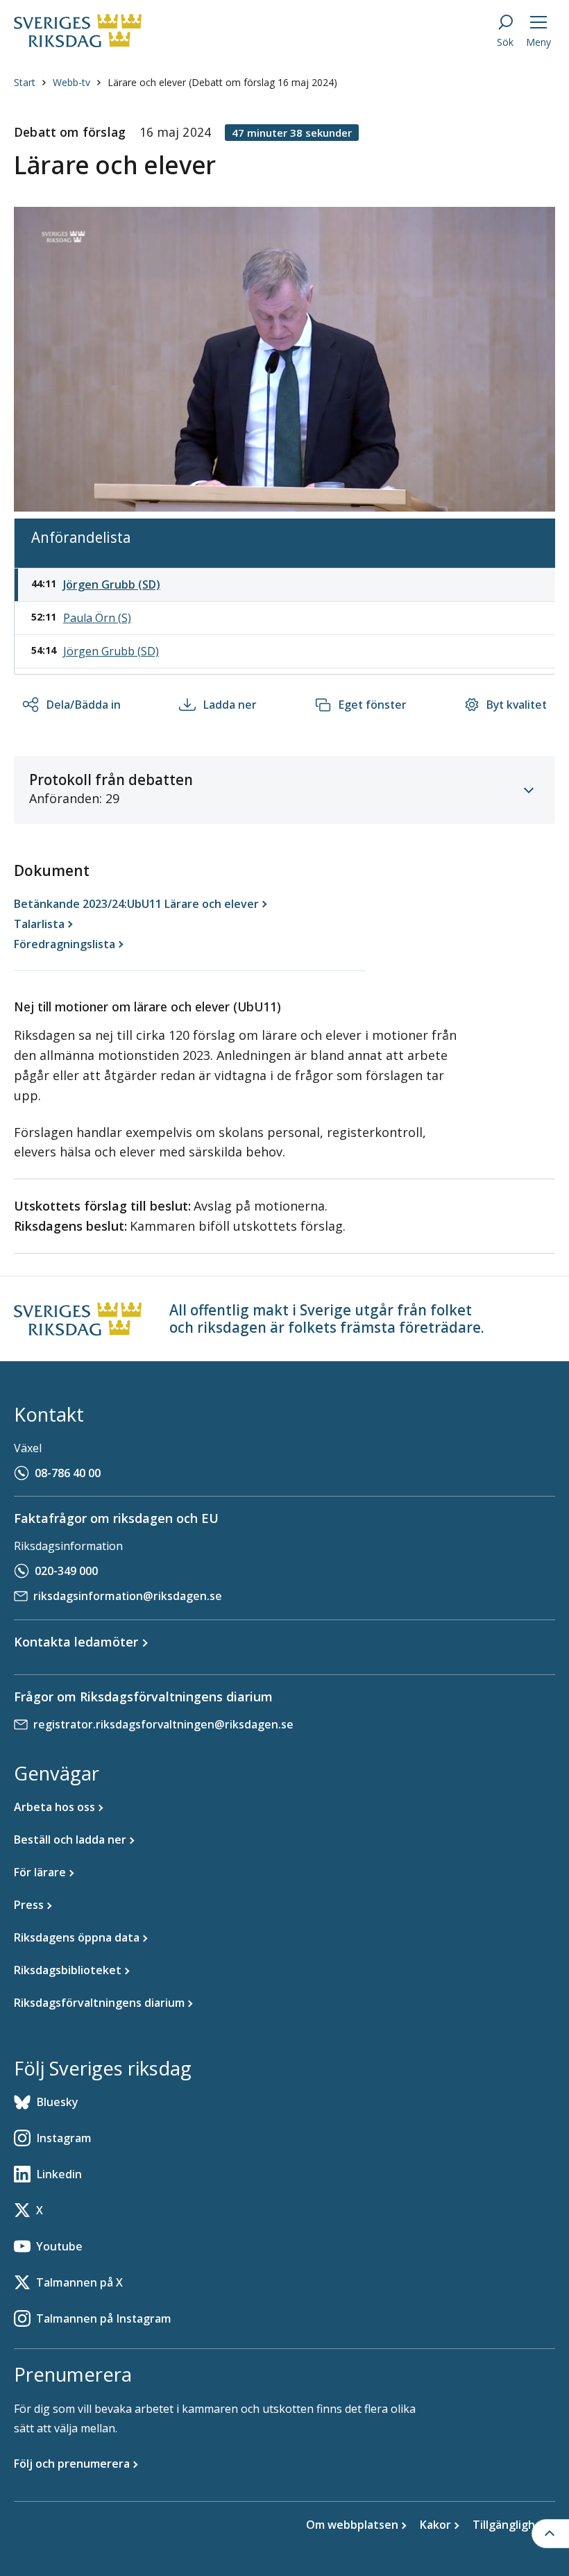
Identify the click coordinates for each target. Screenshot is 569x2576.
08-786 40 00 (68, 1473)
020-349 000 (66, 1571)
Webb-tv (71, 82)
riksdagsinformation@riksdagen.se (128, 1596)
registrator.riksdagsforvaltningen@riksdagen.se (163, 1724)
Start (25, 82)
